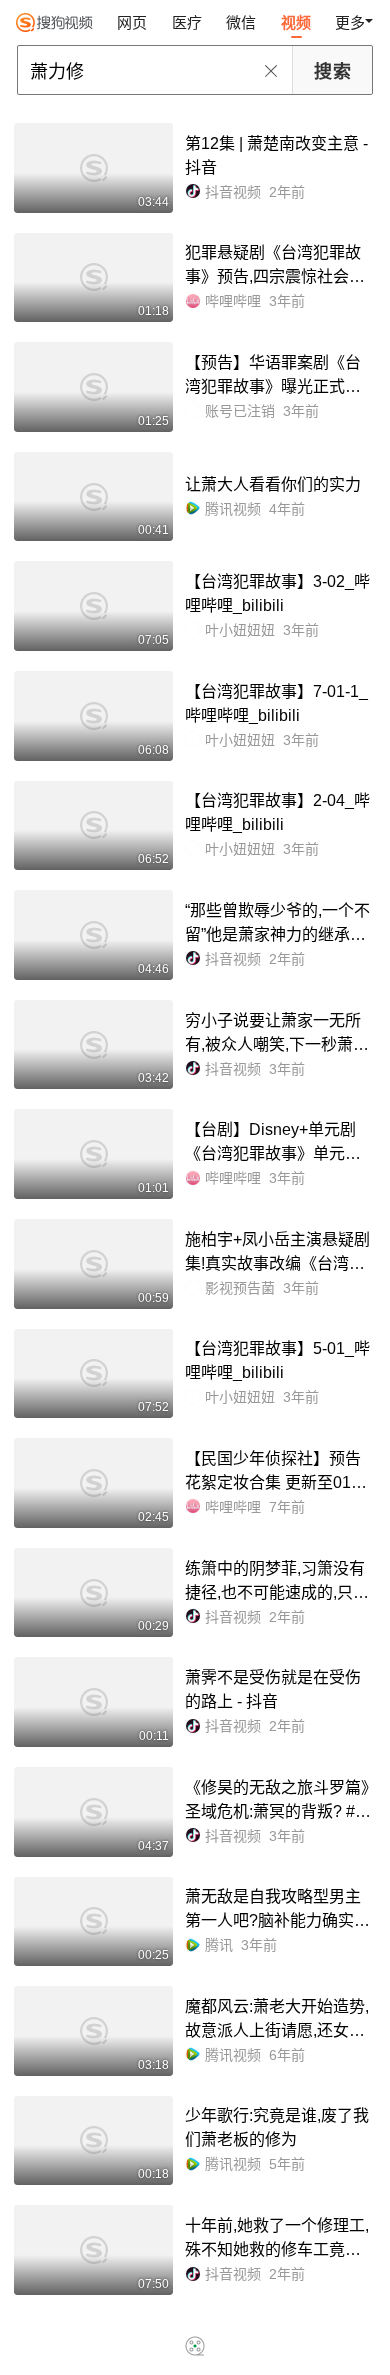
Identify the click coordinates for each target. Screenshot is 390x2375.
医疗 (187, 22)
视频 (296, 22)
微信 (241, 22)
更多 (350, 22)
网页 (132, 22)
